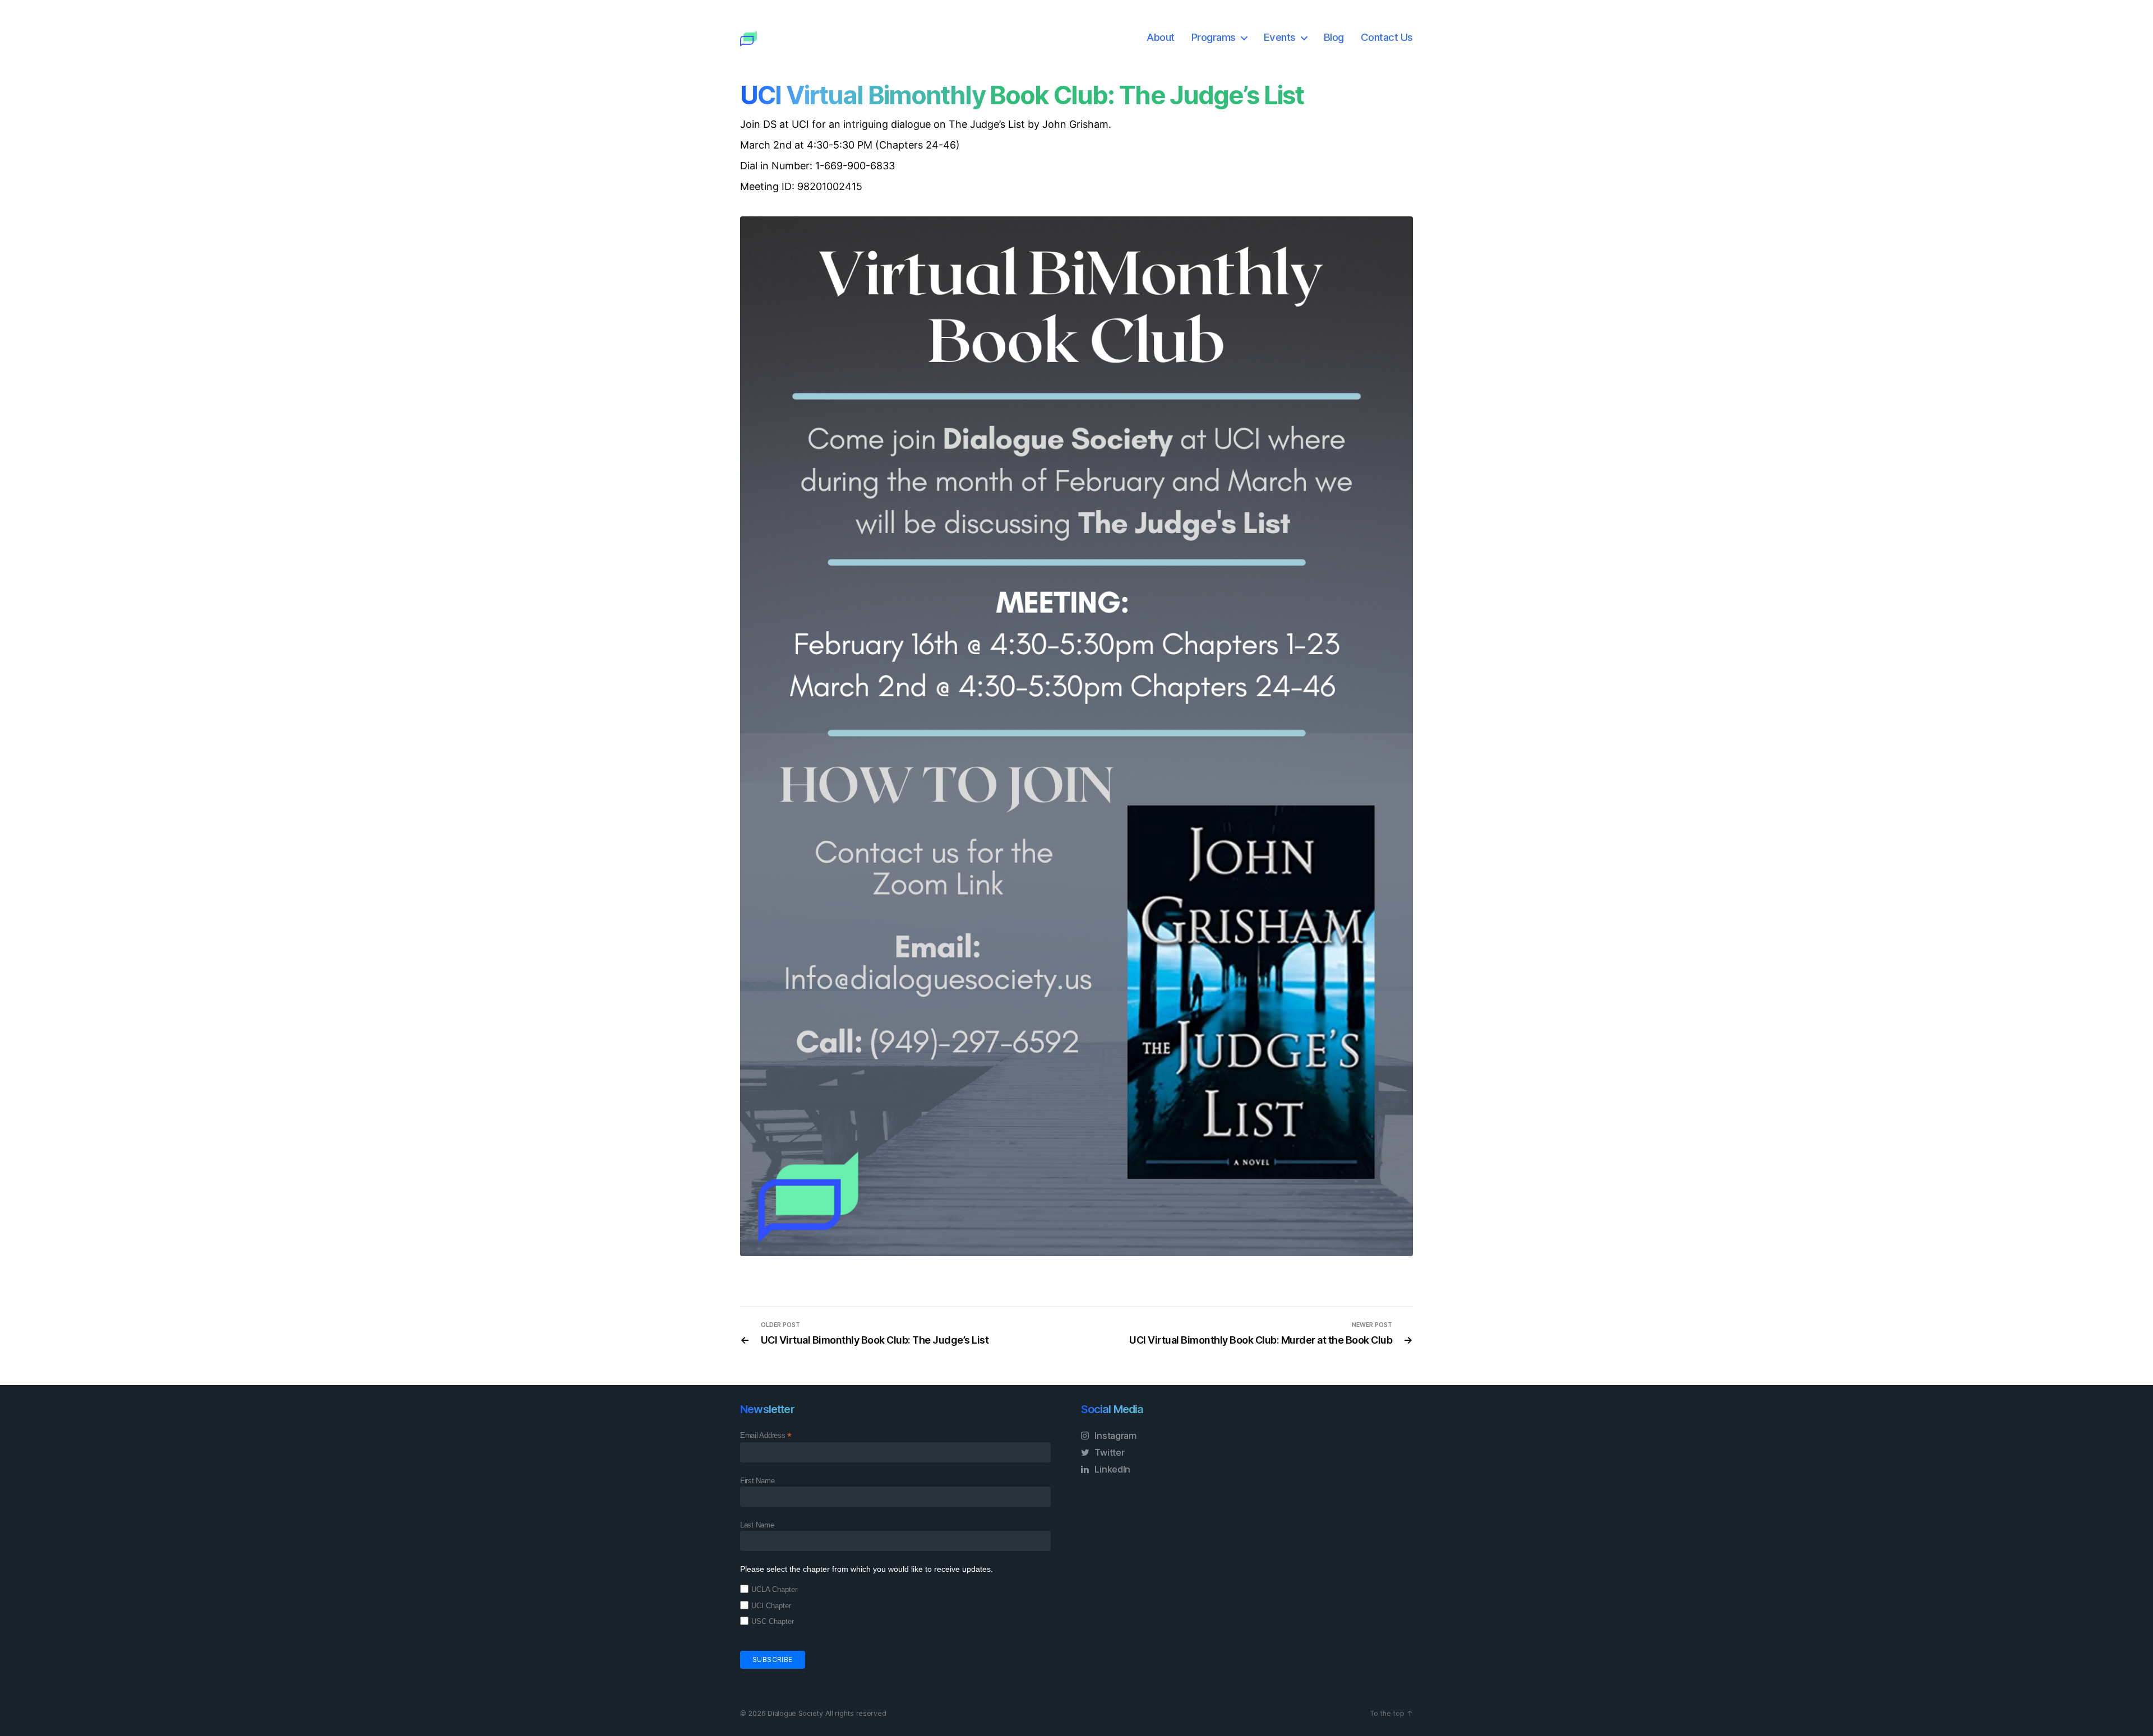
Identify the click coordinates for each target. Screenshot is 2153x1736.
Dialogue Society (795, 1713)
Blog (1334, 37)
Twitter (1109, 1452)
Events (1280, 37)
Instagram (1115, 1436)
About (1161, 37)
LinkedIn (1112, 1469)
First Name (757, 1481)
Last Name (757, 1525)
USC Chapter (773, 1621)
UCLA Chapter (774, 1589)
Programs (1214, 37)
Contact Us (1387, 37)
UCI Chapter (771, 1606)
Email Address (766, 1436)
